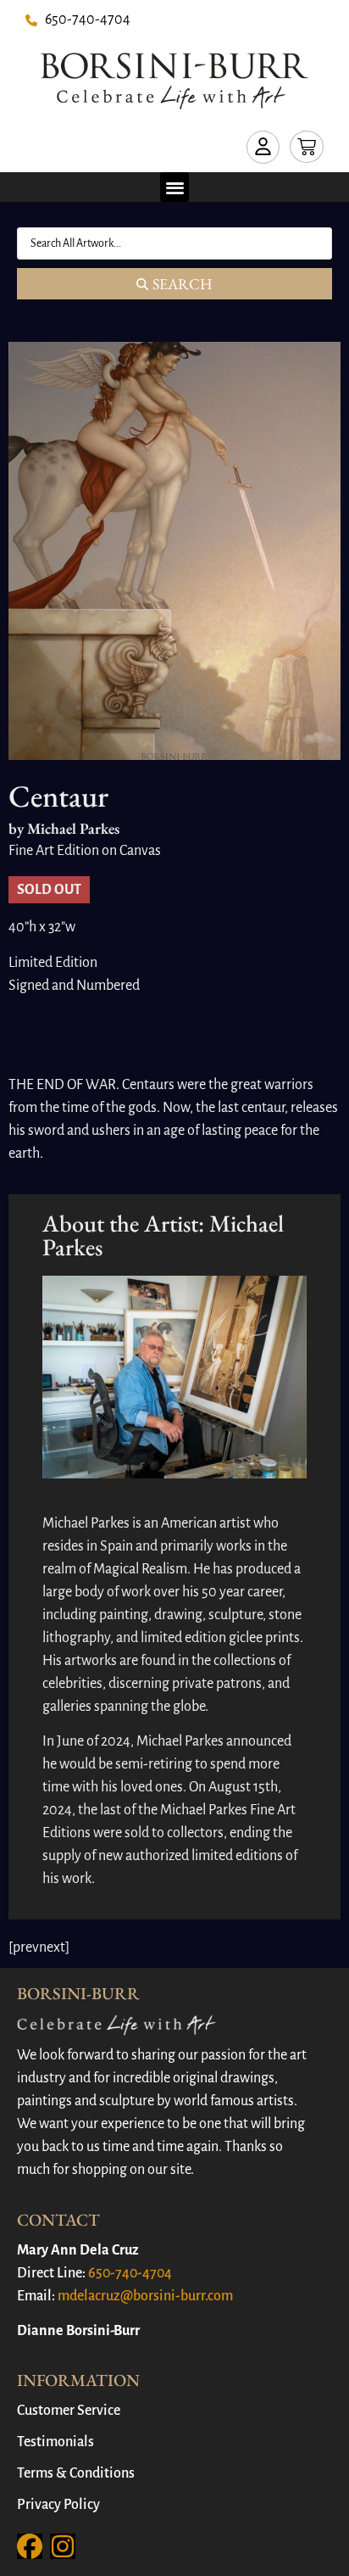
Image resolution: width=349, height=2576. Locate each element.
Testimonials (55, 2442)
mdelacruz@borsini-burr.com (145, 2296)
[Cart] (307, 147)
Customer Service (69, 2411)
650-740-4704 (130, 2273)
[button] (175, 187)
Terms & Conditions (76, 2473)
